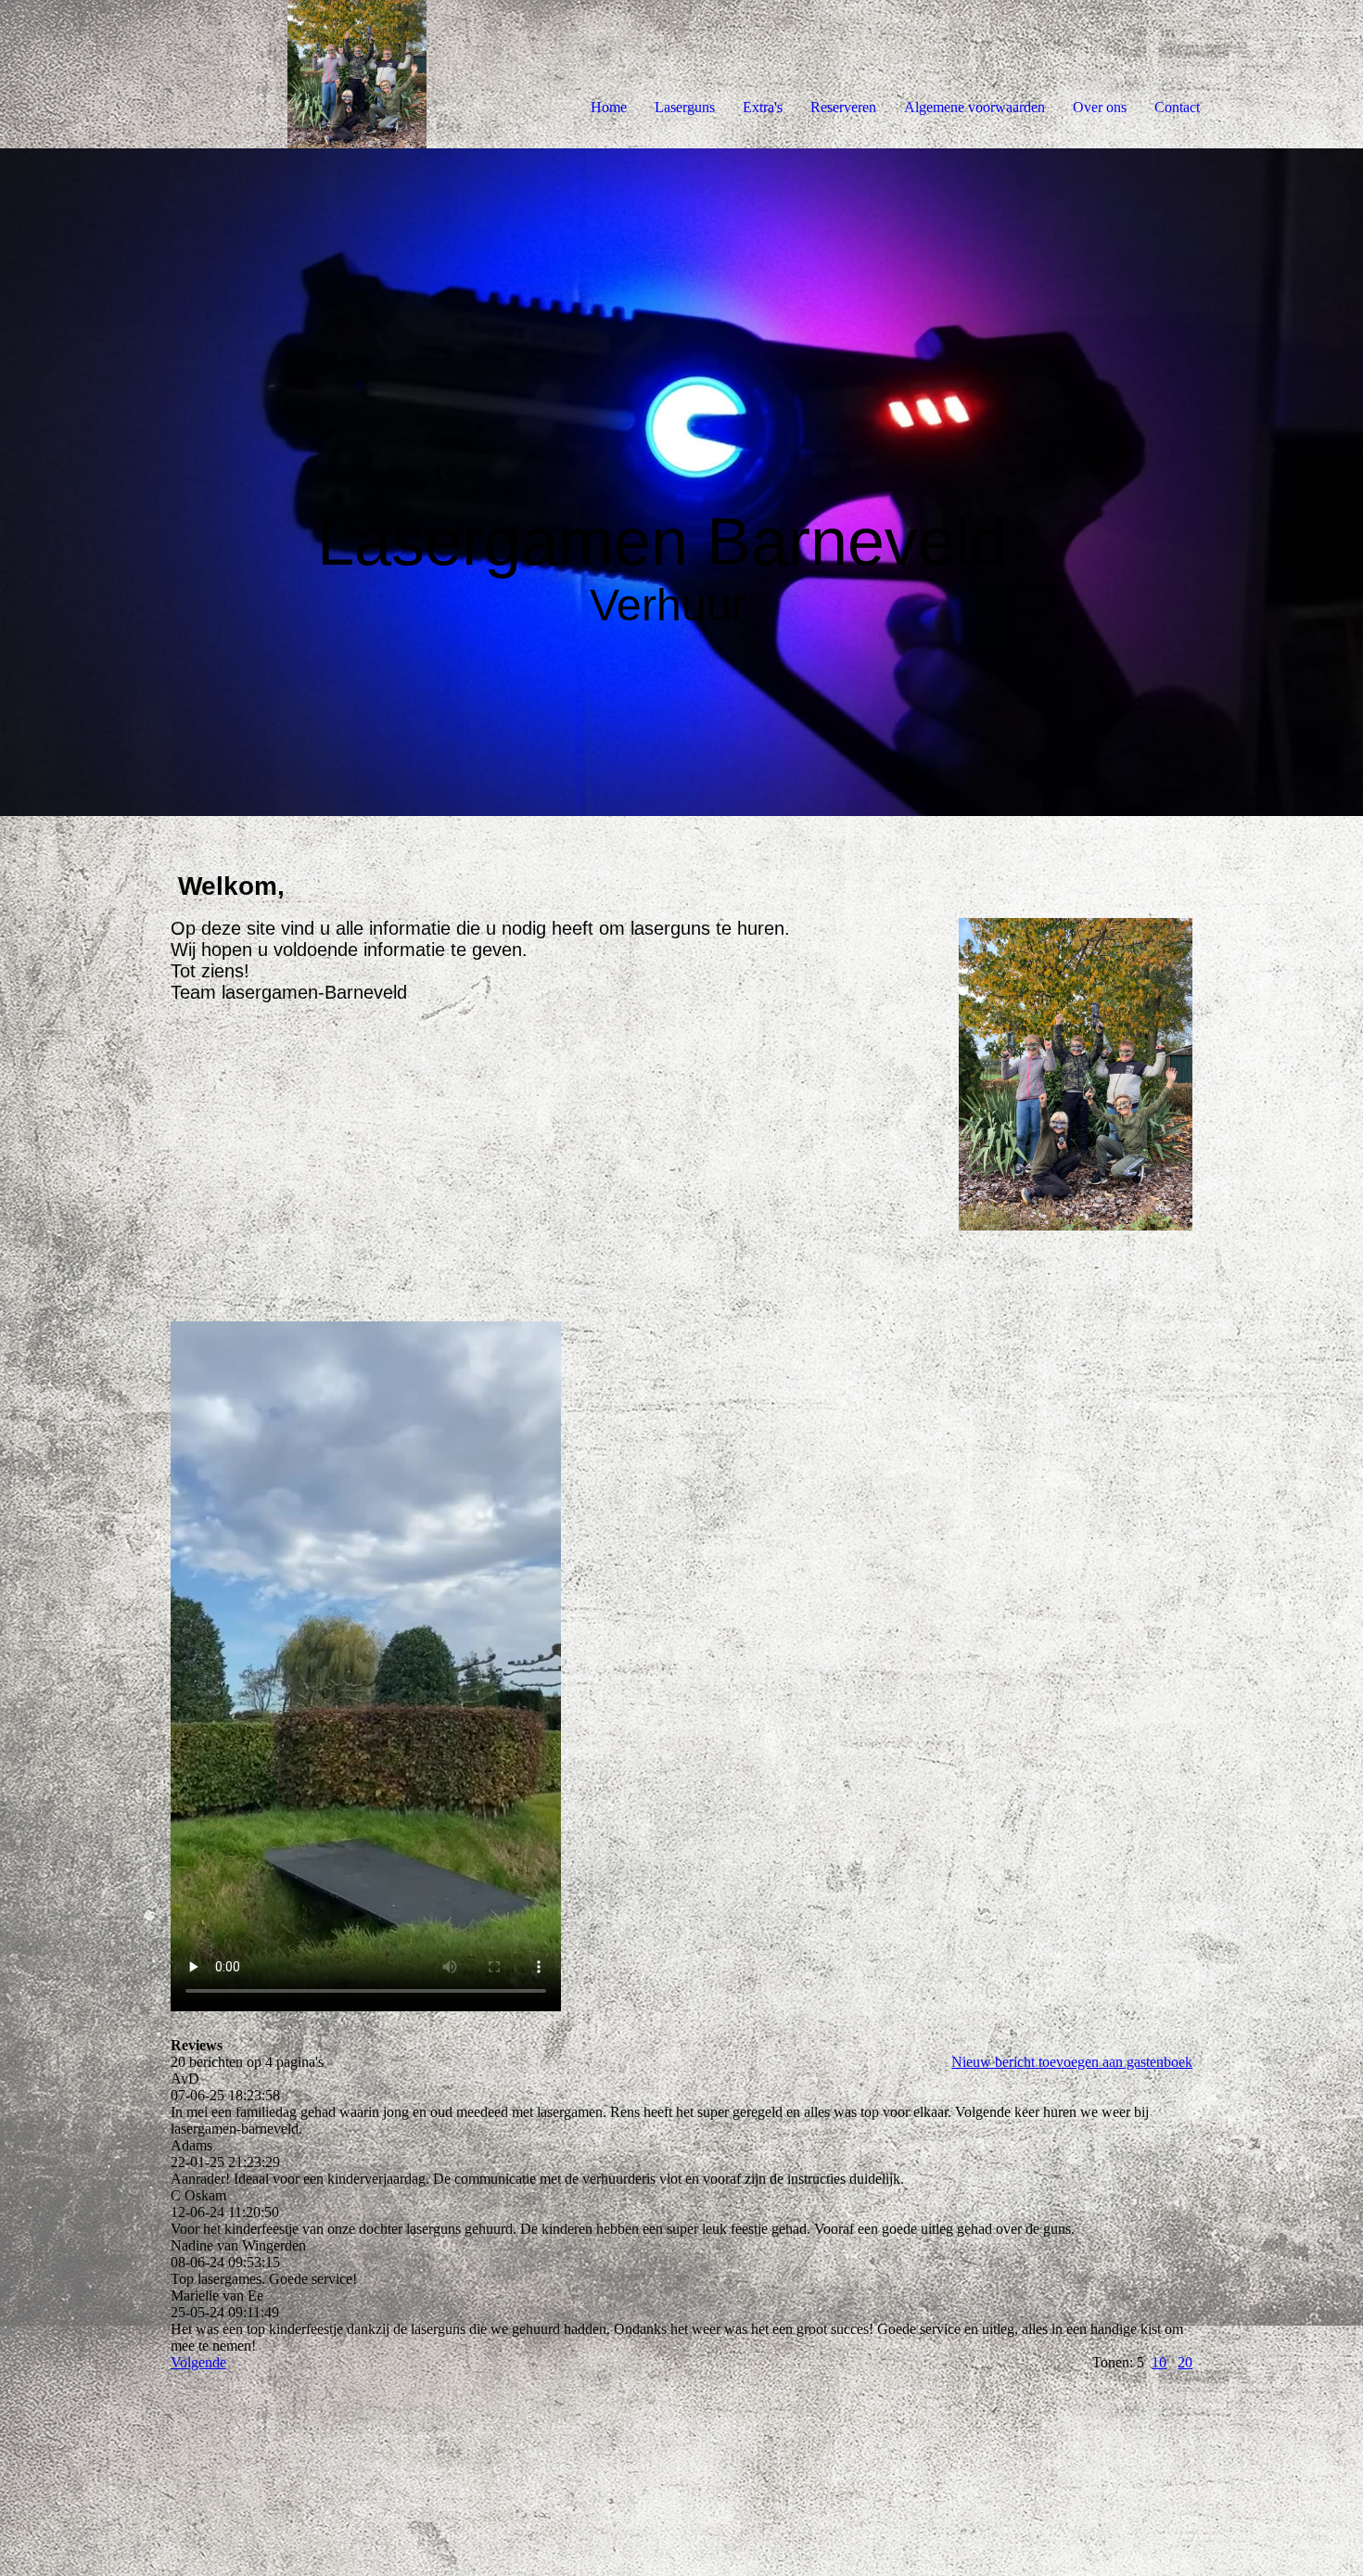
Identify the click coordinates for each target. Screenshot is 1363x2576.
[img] (213, 74)
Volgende (198, 2362)
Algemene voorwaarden (974, 107)
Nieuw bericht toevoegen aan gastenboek (1072, 2062)
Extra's (763, 107)
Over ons (1100, 107)
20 (1185, 2362)
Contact (1177, 107)
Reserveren (843, 107)
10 (1159, 2362)
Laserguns (685, 107)
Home (609, 107)
